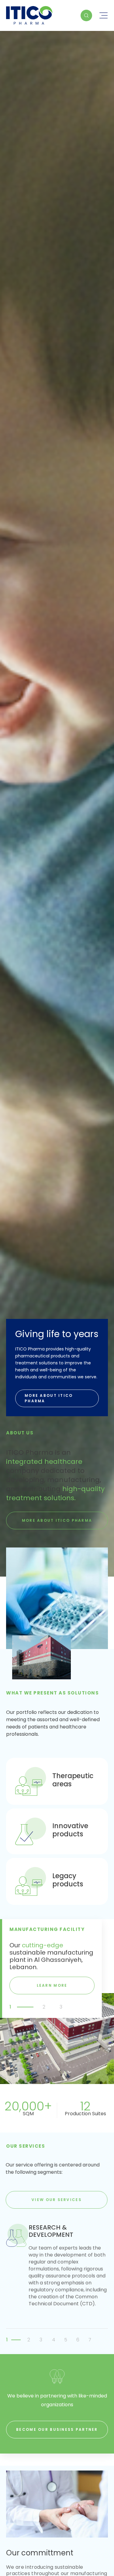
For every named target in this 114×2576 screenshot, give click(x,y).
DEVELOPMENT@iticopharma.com (57, 413)
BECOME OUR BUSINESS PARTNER (57, 2429)
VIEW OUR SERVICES (57, 2200)
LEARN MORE (52, 1985)
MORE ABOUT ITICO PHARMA (49, 1398)
